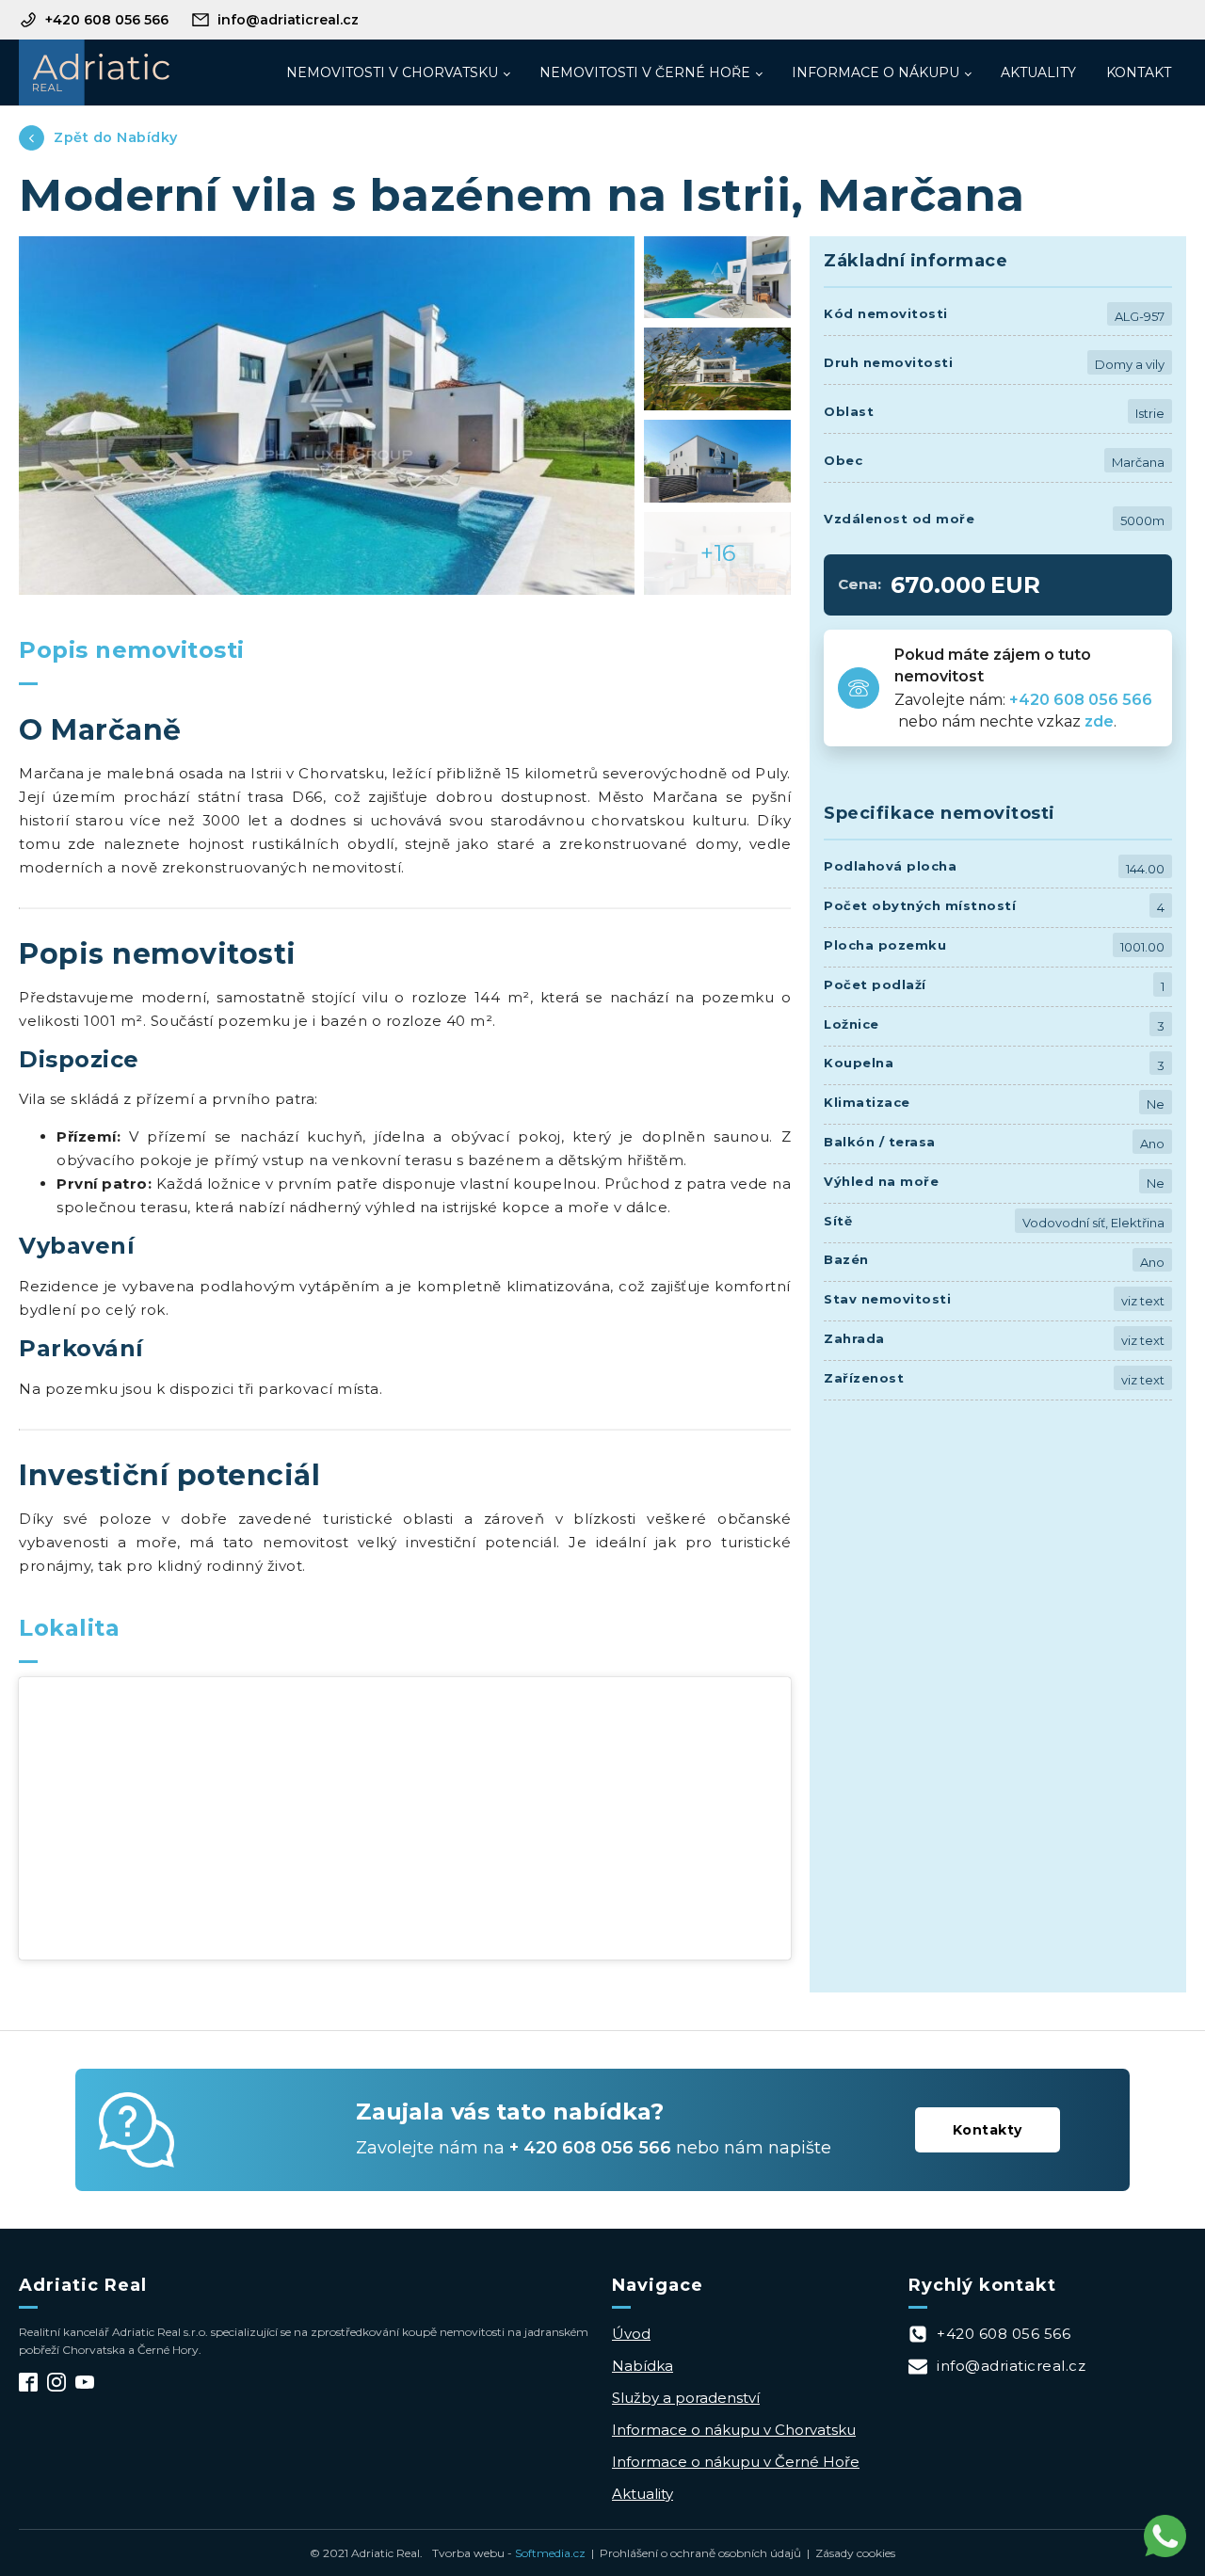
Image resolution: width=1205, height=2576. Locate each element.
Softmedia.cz (550, 2553)
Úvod (631, 2334)
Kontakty (988, 2130)
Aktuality (1038, 72)
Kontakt (1139, 72)
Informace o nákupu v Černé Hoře (736, 2462)
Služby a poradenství (686, 2398)
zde (1099, 721)
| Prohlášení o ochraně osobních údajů (693, 2553)
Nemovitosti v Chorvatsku (392, 72)
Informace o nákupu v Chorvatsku (734, 2430)
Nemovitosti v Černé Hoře (645, 72)
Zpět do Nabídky (116, 137)
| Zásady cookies (848, 2553)
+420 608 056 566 (1083, 700)
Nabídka (643, 2366)
